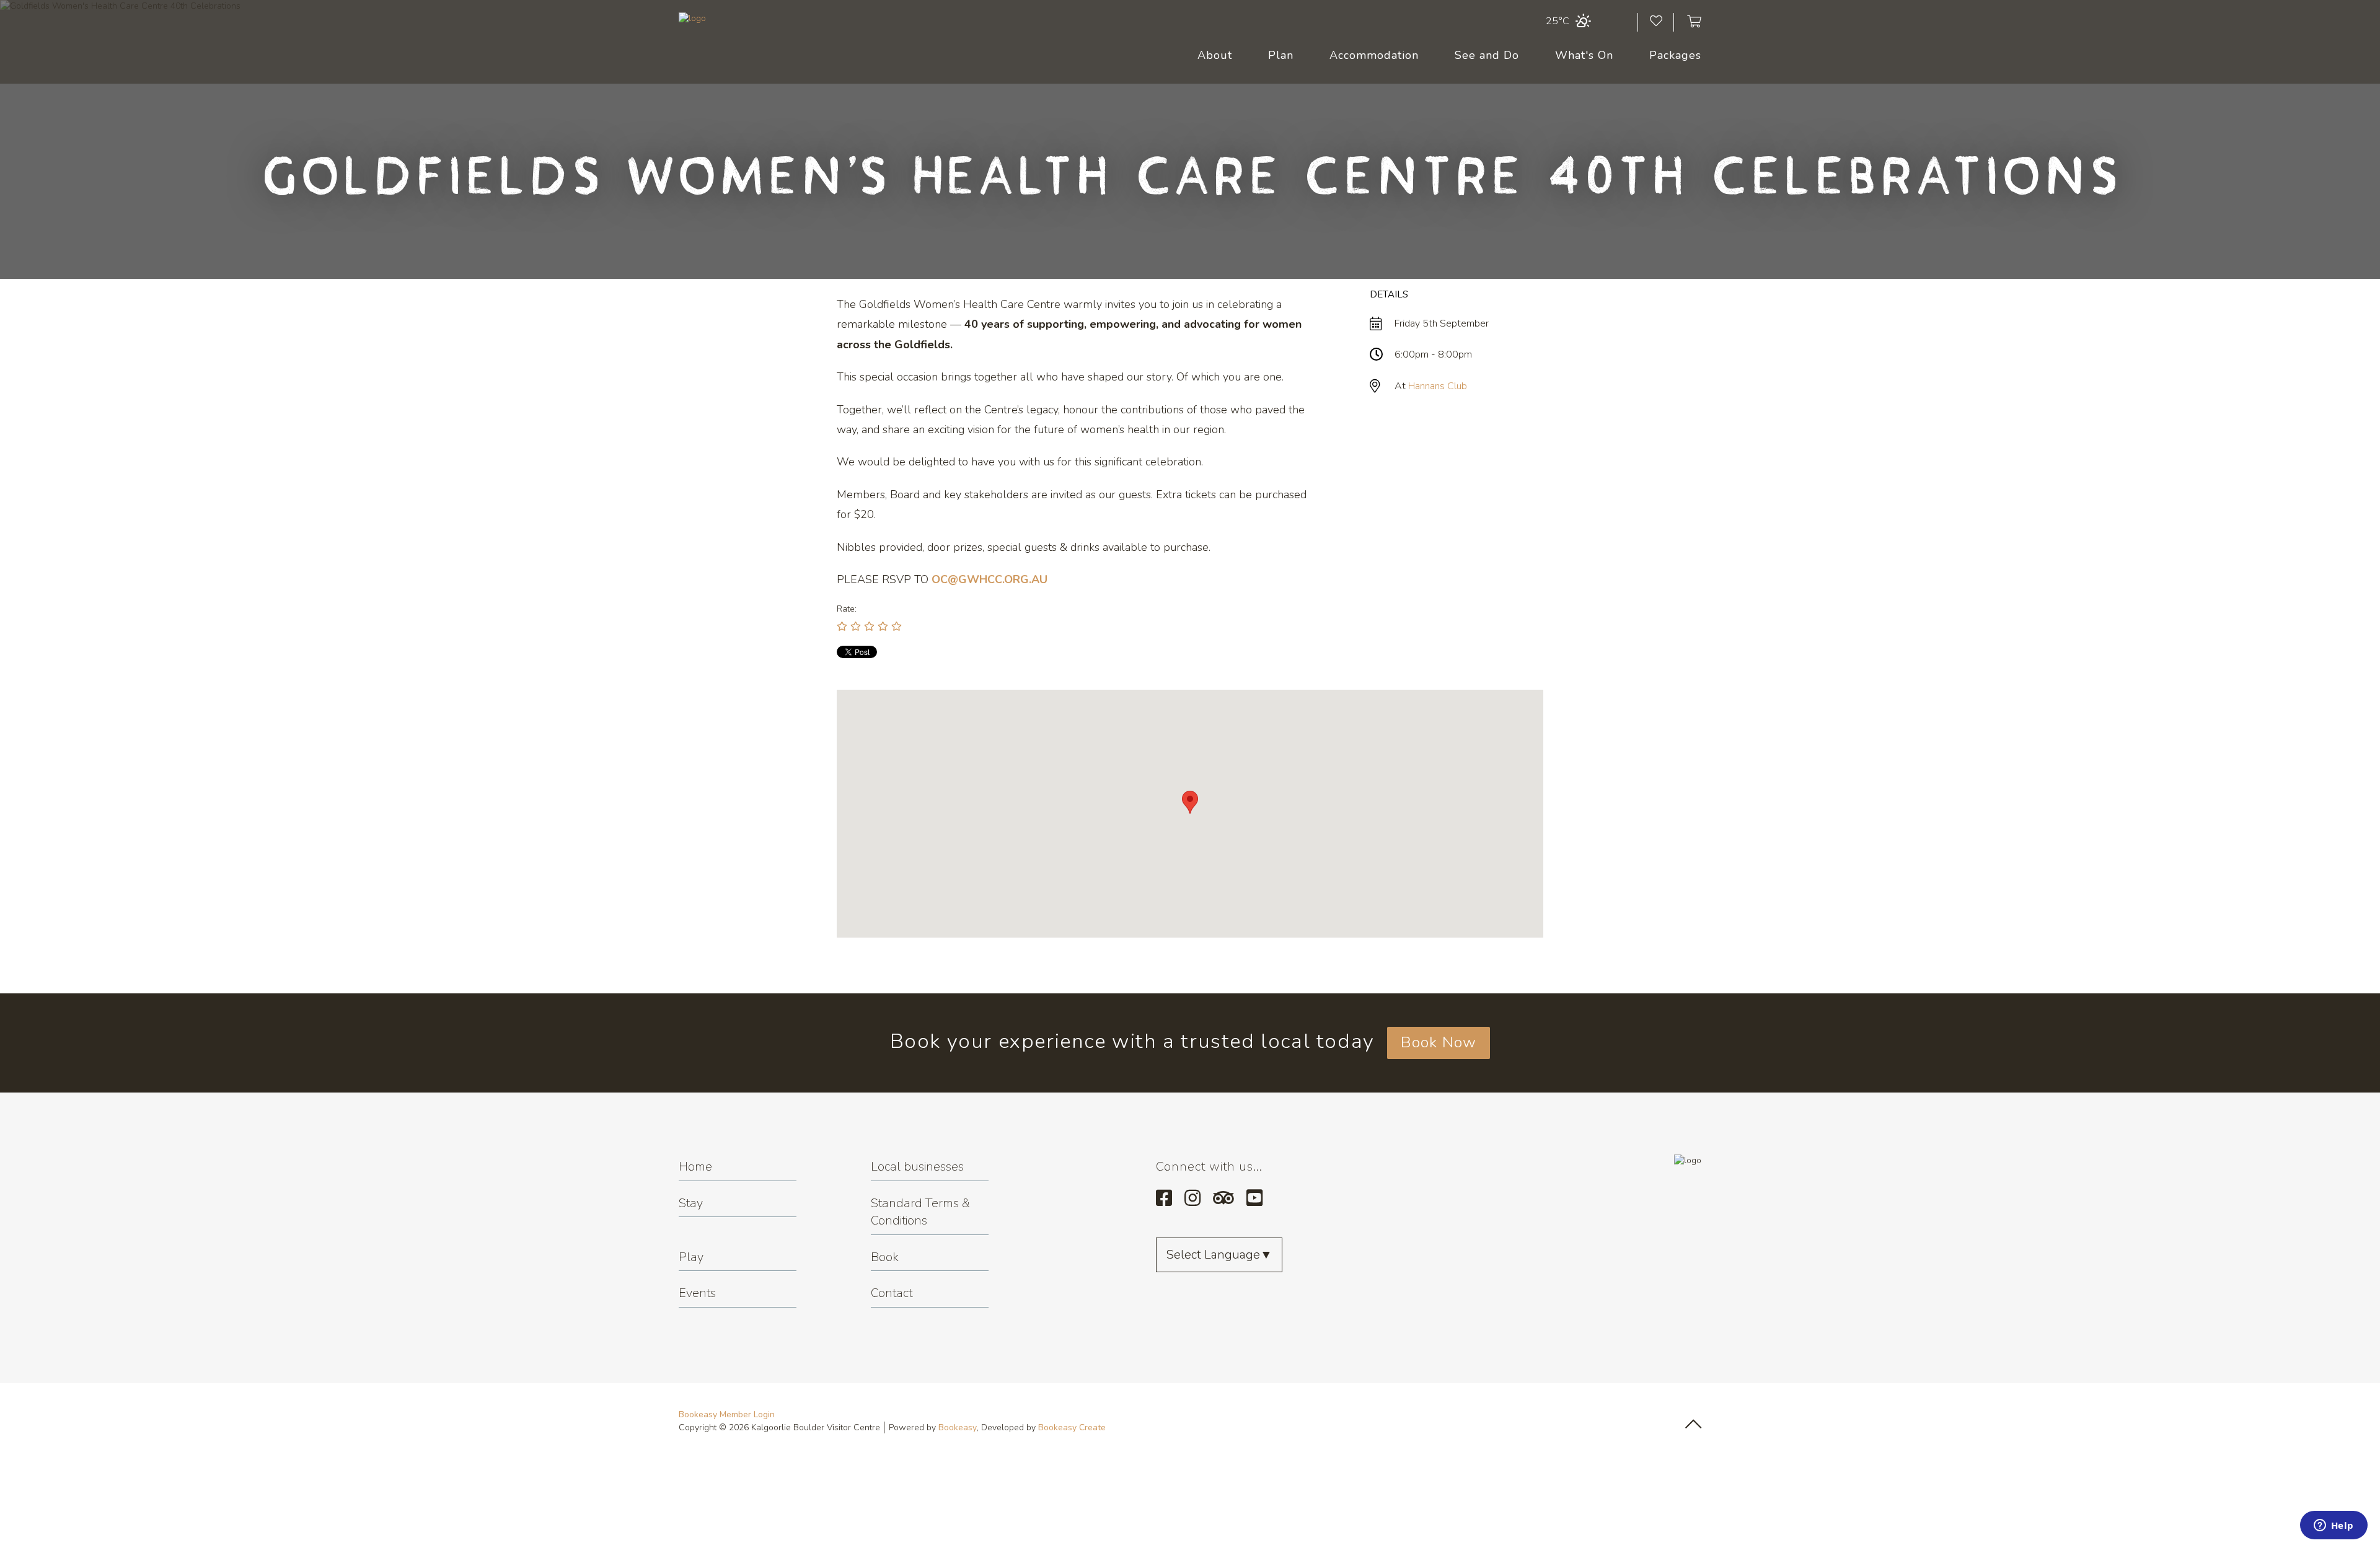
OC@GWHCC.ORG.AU (989, 579)
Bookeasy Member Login (727, 1414)
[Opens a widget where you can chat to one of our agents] (2334, 1526)
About (1215, 55)
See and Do (1487, 55)
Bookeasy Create (1072, 1427)
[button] (1190, 802)
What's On (1584, 55)
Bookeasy (958, 1427)
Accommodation (1374, 55)
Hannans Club (1438, 386)
